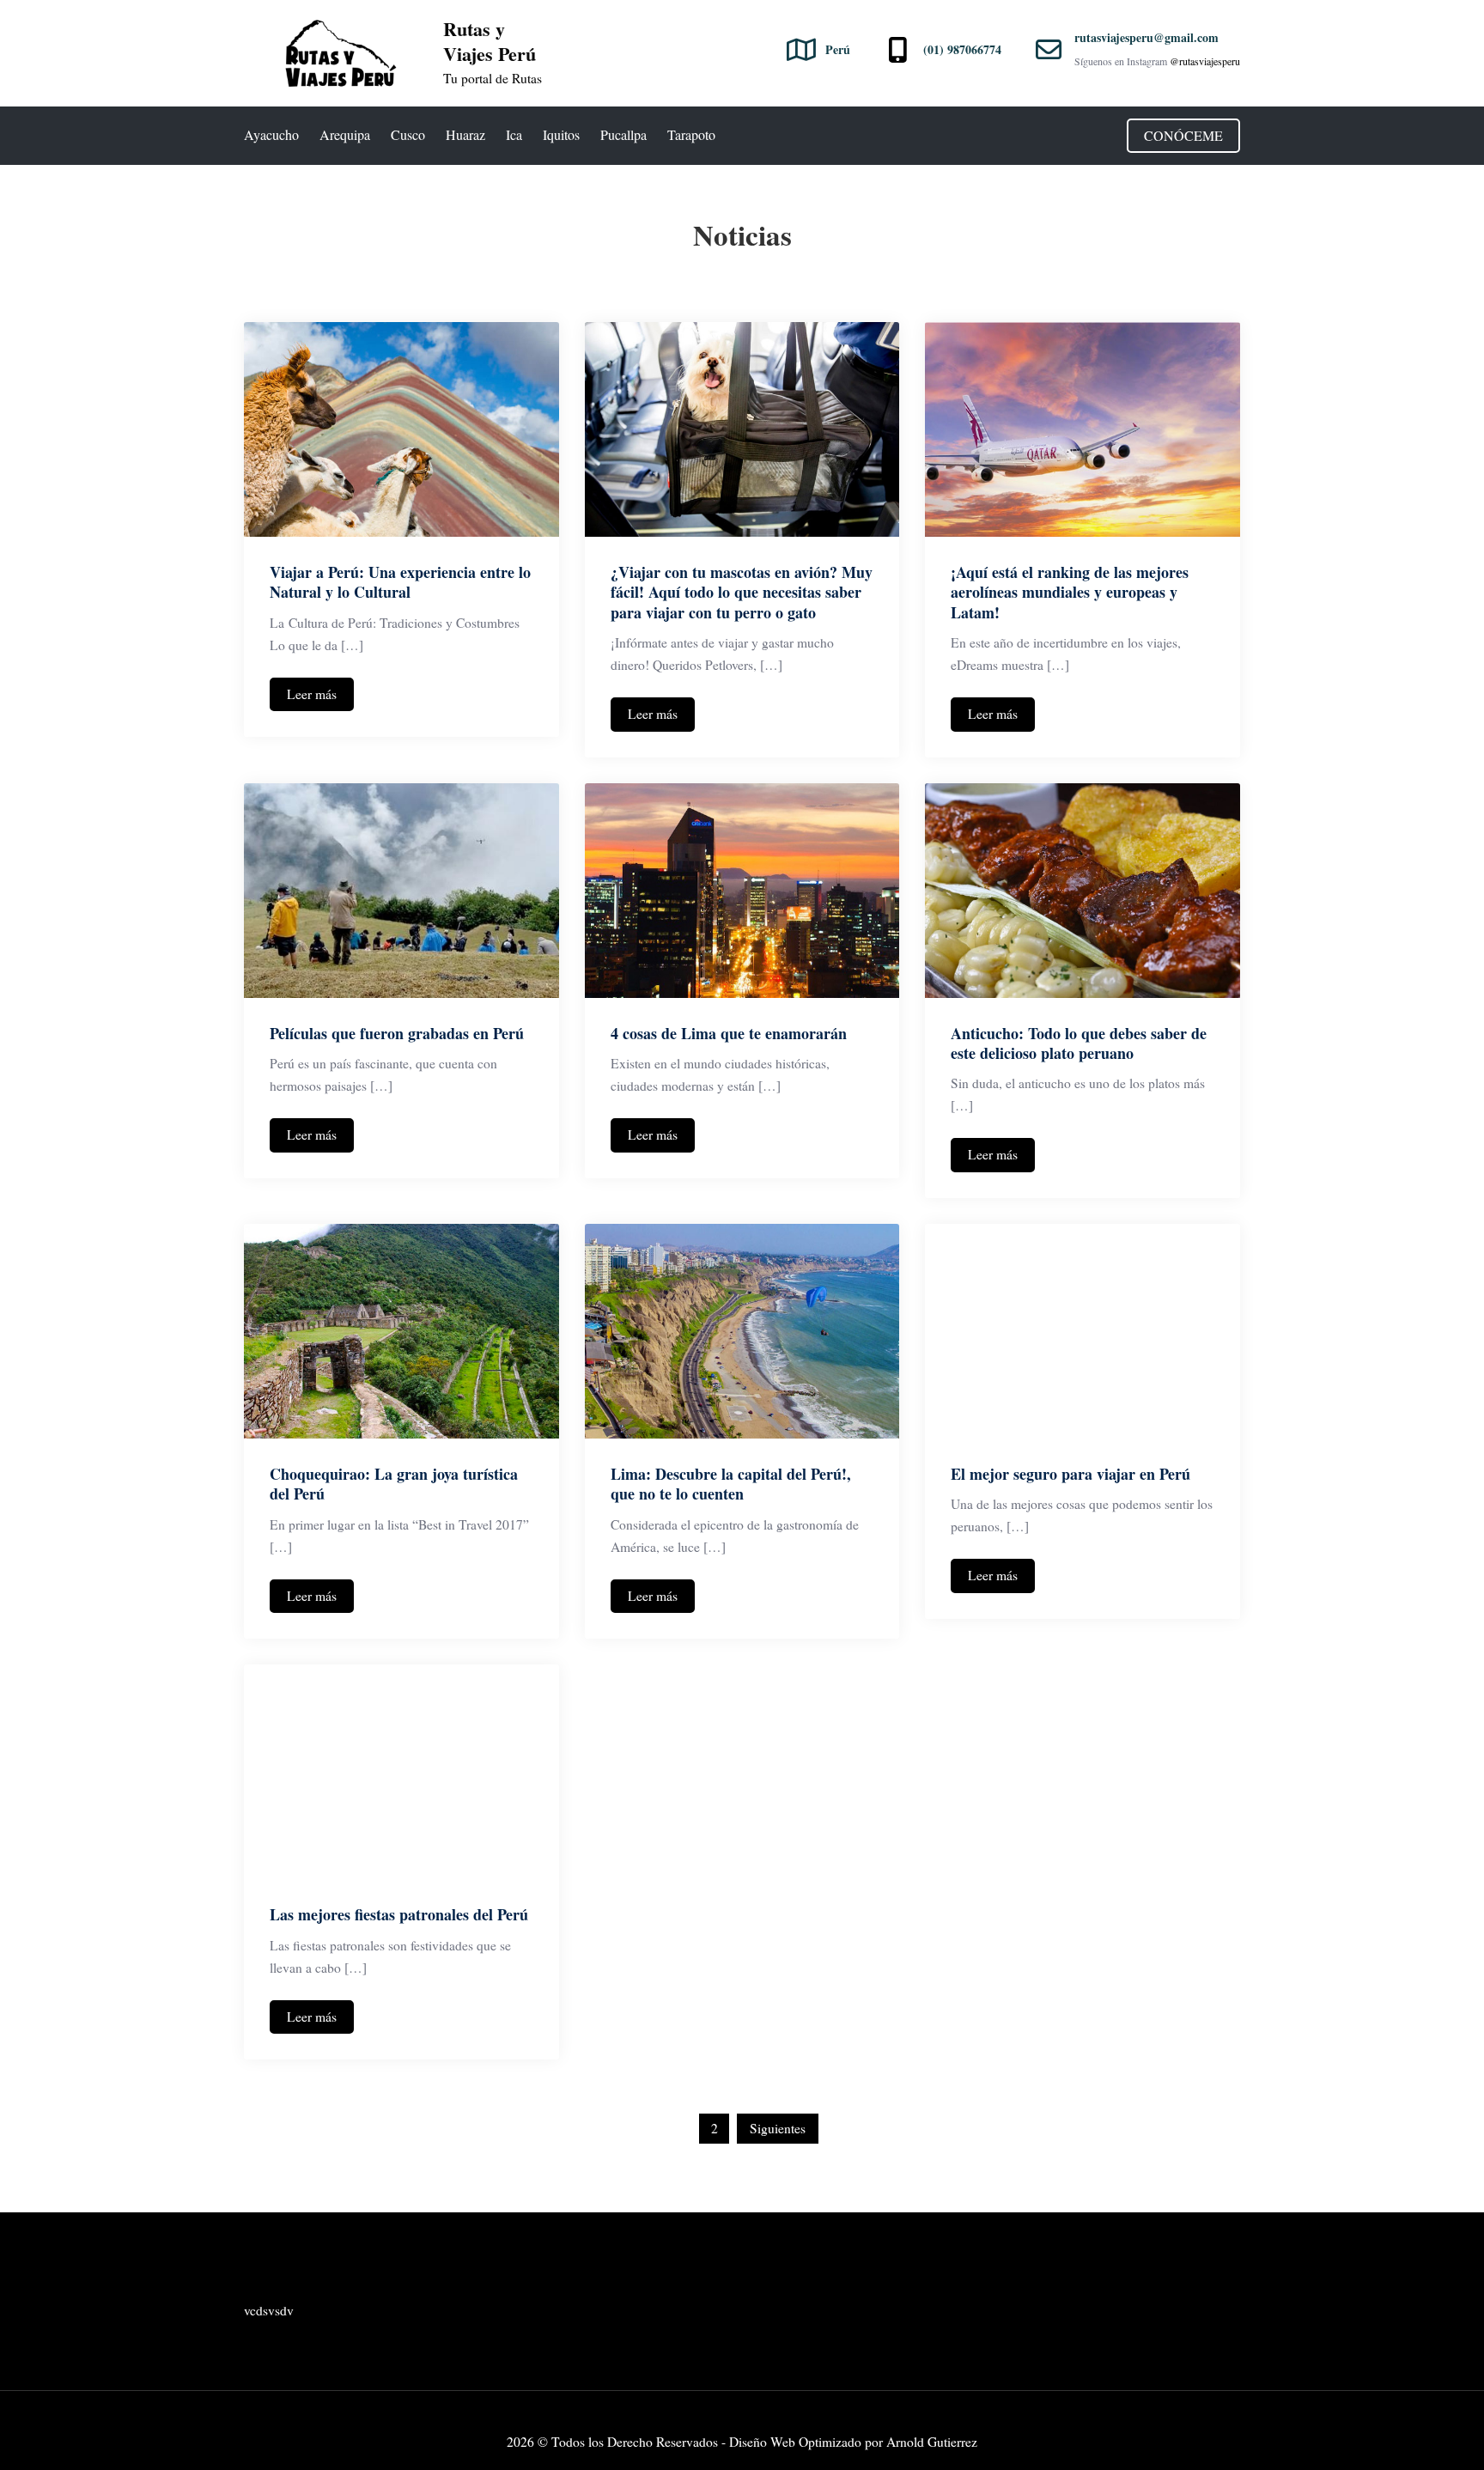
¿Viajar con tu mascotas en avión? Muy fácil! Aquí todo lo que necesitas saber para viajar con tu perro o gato (742, 592)
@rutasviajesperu (1205, 61)
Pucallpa (623, 134)
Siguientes (778, 2128)
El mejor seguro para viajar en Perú (1070, 1474)
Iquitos (561, 134)
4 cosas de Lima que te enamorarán (729, 1033)
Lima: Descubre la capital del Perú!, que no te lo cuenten (731, 1484)
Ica (514, 134)
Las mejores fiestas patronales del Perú (399, 1914)
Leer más (312, 694)
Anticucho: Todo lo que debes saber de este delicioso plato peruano (1079, 1043)
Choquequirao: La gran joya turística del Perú (394, 1484)
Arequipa (345, 134)
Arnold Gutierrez (932, 2442)
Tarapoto (691, 134)
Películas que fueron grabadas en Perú (397, 1033)
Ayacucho (271, 134)
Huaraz (465, 134)
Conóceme (1183, 135)
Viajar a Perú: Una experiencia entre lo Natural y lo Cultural (400, 582)
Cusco (408, 134)
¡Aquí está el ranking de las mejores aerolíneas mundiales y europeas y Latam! (1070, 592)
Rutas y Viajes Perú (490, 41)
